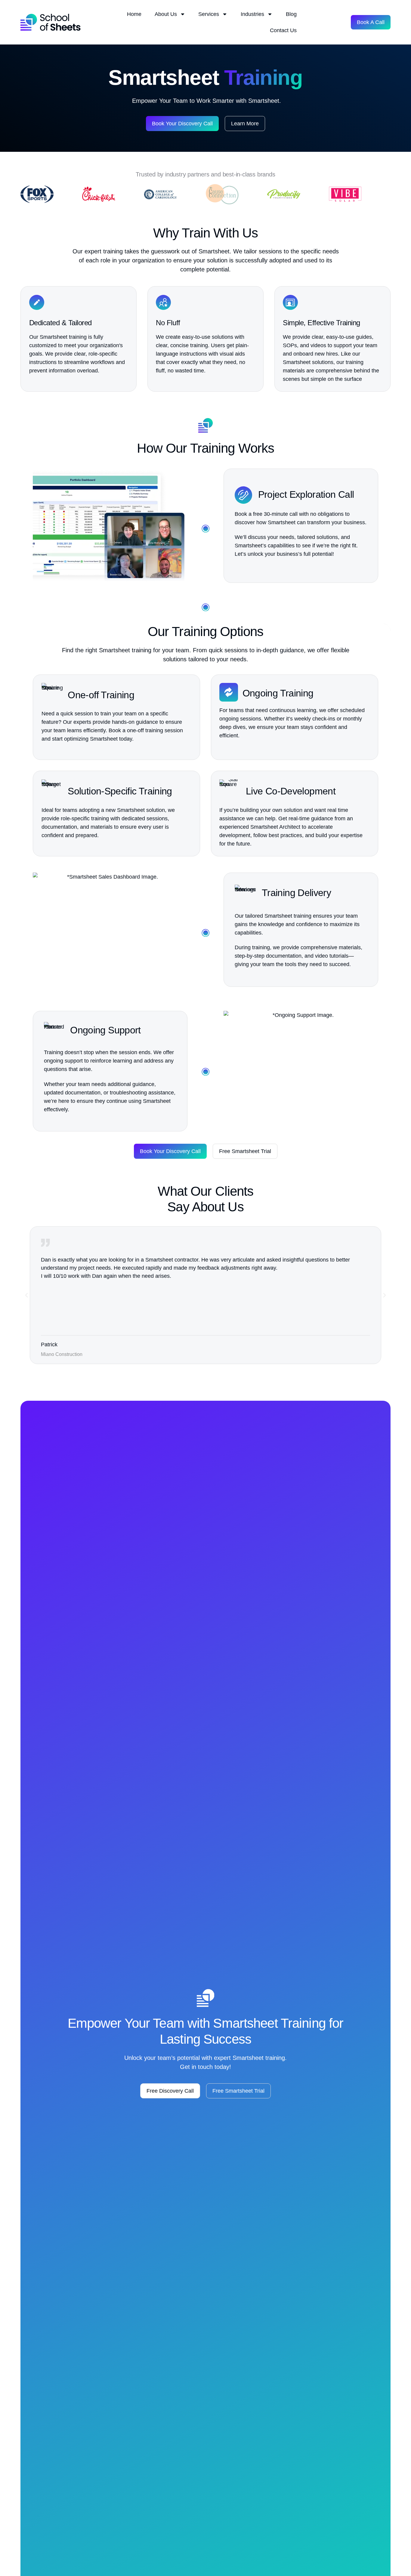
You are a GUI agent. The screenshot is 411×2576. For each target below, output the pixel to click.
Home (134, 14)
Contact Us (283, 30)
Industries (252, 14)
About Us (166, 14)
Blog (291, 14)
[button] (26, 1295)
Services (209, 14)
